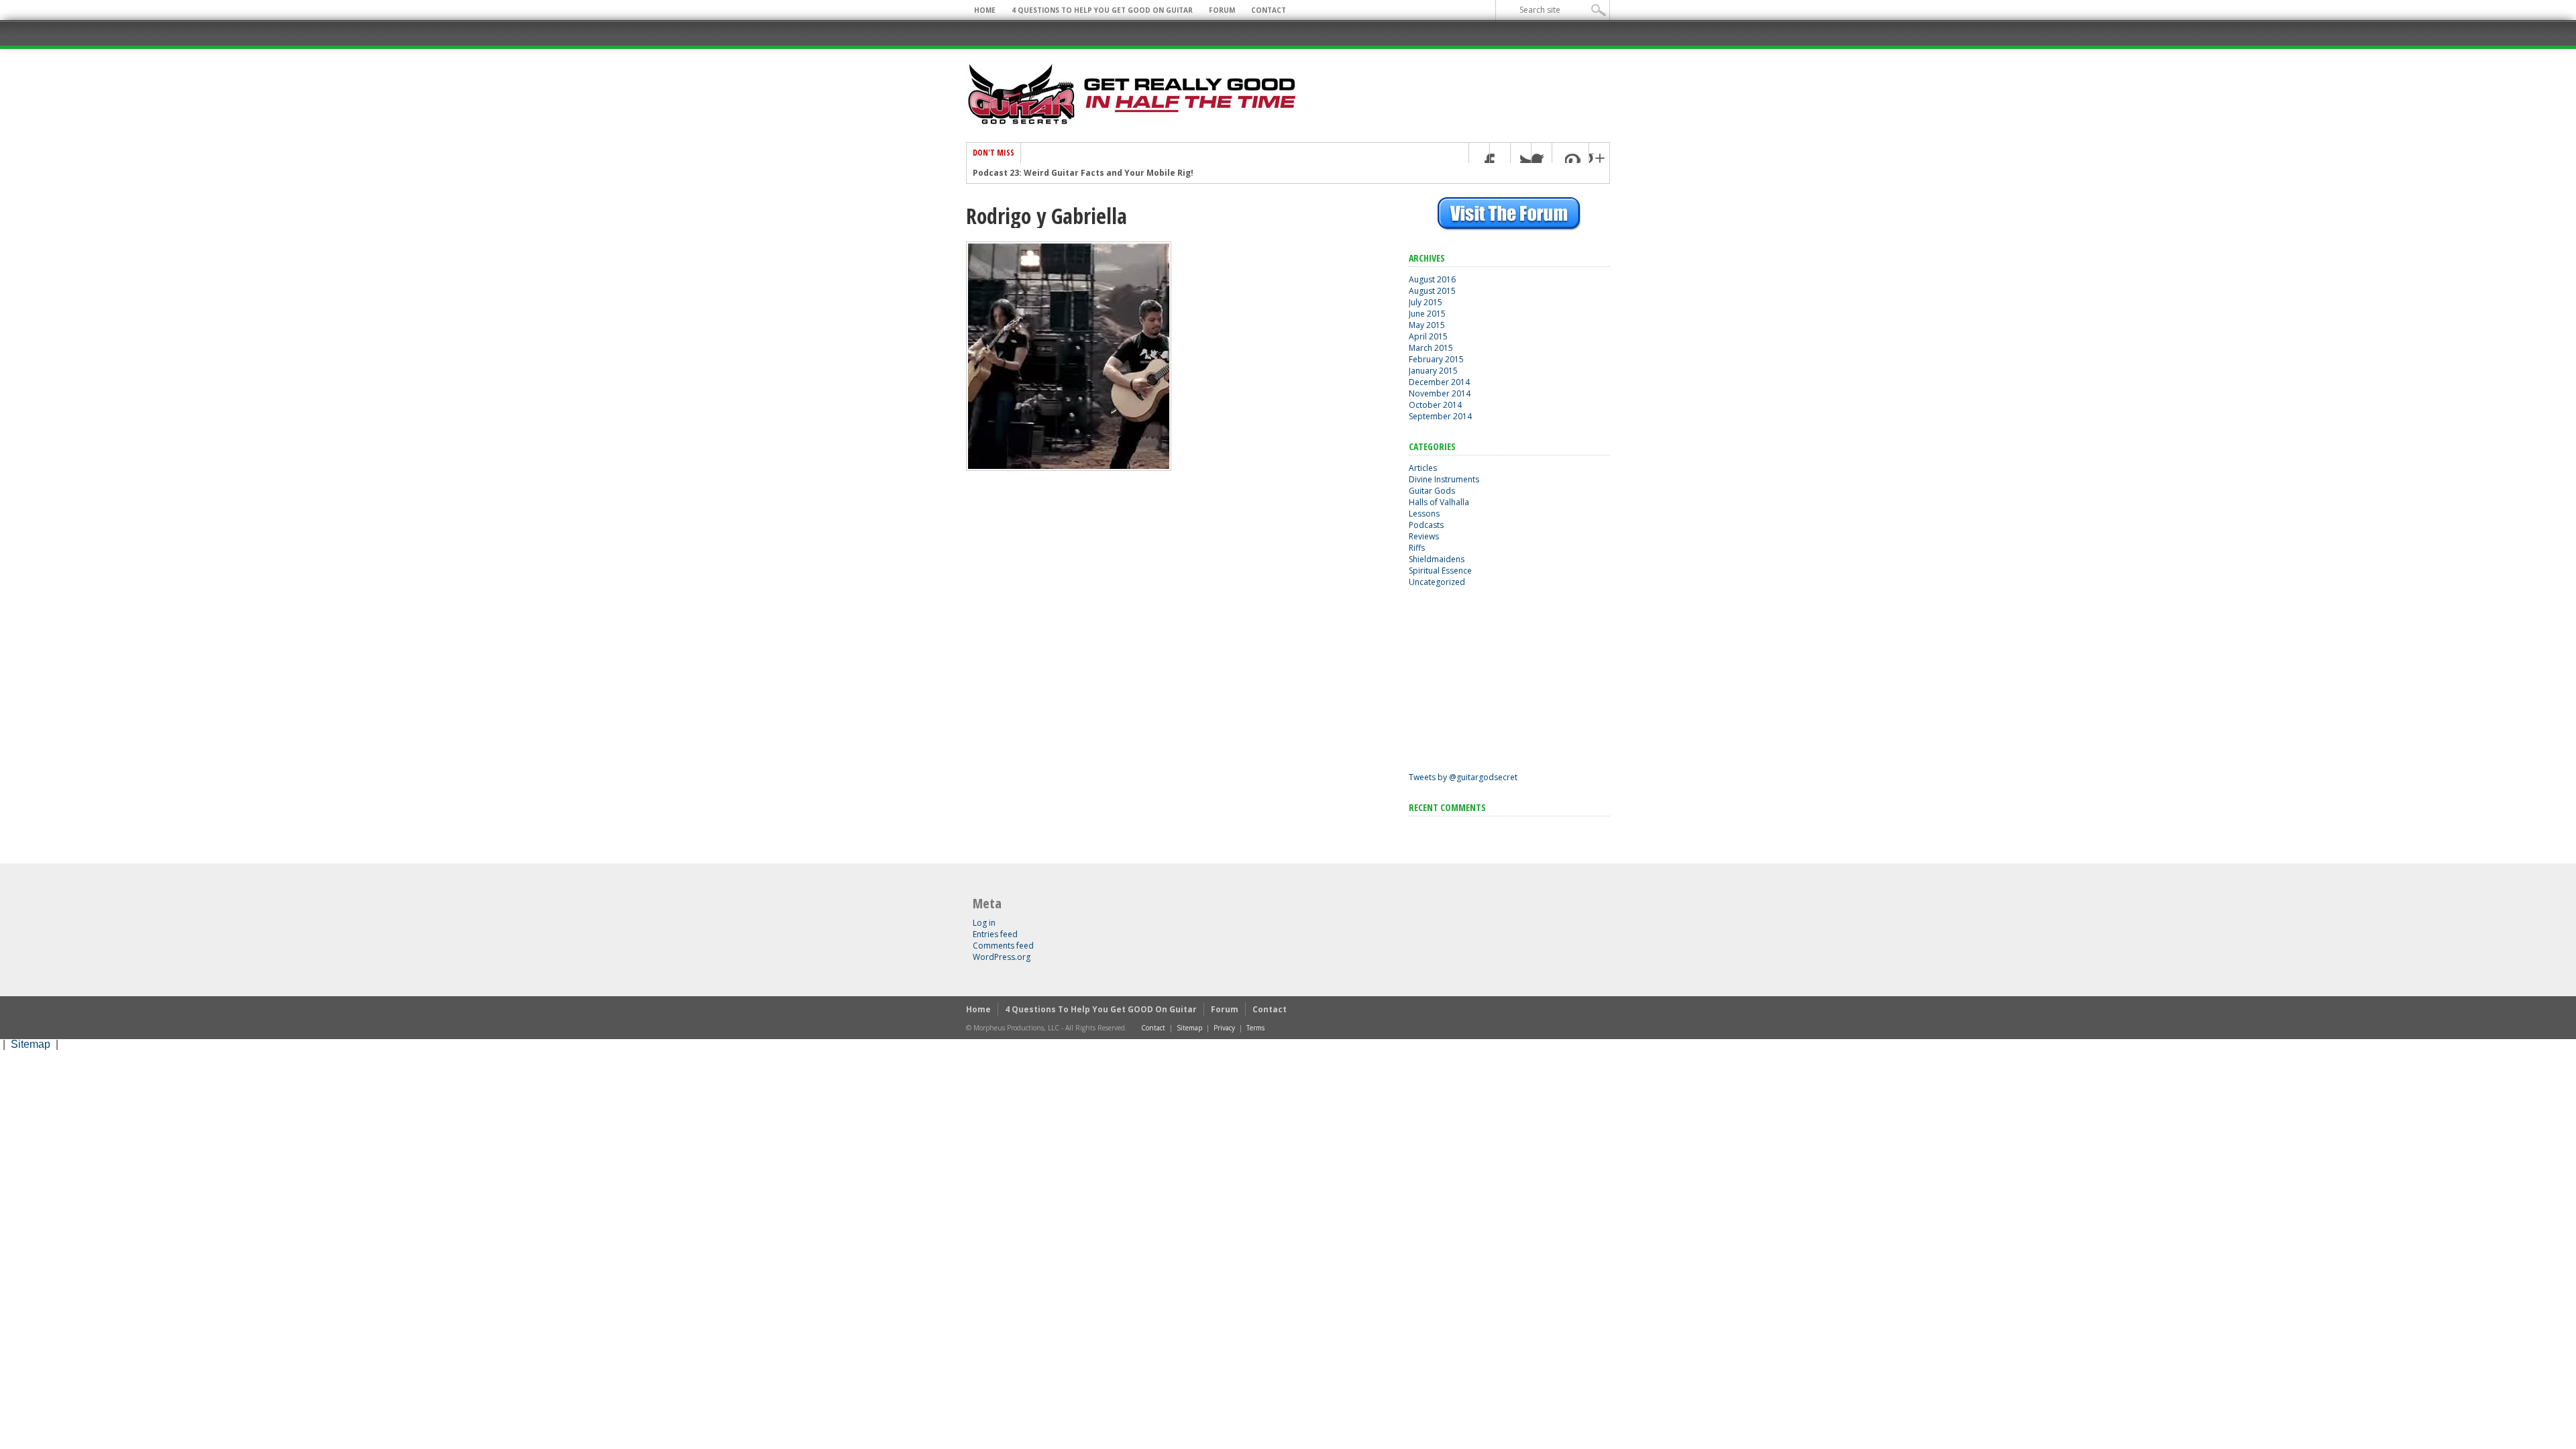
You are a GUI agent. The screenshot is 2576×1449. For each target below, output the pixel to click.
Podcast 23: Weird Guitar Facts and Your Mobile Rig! (1083, 173)
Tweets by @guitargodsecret (1463, 777)
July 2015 (1426, 302)
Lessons (1424, 514)
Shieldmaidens (1437, 559)
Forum (1222, 10)
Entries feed (995, 934)
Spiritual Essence (1440, 571)
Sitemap (1189, 1028)
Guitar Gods (1432, 491)
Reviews (1424, 536)
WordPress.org (1002, 957)
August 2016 (1432, 279)
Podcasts (1426, 525)
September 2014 (1440, 416)
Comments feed (1003, 946)
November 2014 (1440, 393)
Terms (1255, 1028)
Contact (1269, 10)
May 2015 (1427, 325)
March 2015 (1431, 348)
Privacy (1224, 1028)
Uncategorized (1437, 582)
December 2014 (1439, 382)
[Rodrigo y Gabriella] (1069, 468)
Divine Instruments (1444, 479)
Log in (984, 923)
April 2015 (1428, 336)
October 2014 (1435, 405)
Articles (1423, 468)
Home (985, 10)
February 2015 (1436, 359)
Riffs (1417, 548)
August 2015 (1432, 291)
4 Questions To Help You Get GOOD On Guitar (1102, 10)
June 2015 (1427, 314)
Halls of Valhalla (1439, 502)
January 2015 (1433, 371)
